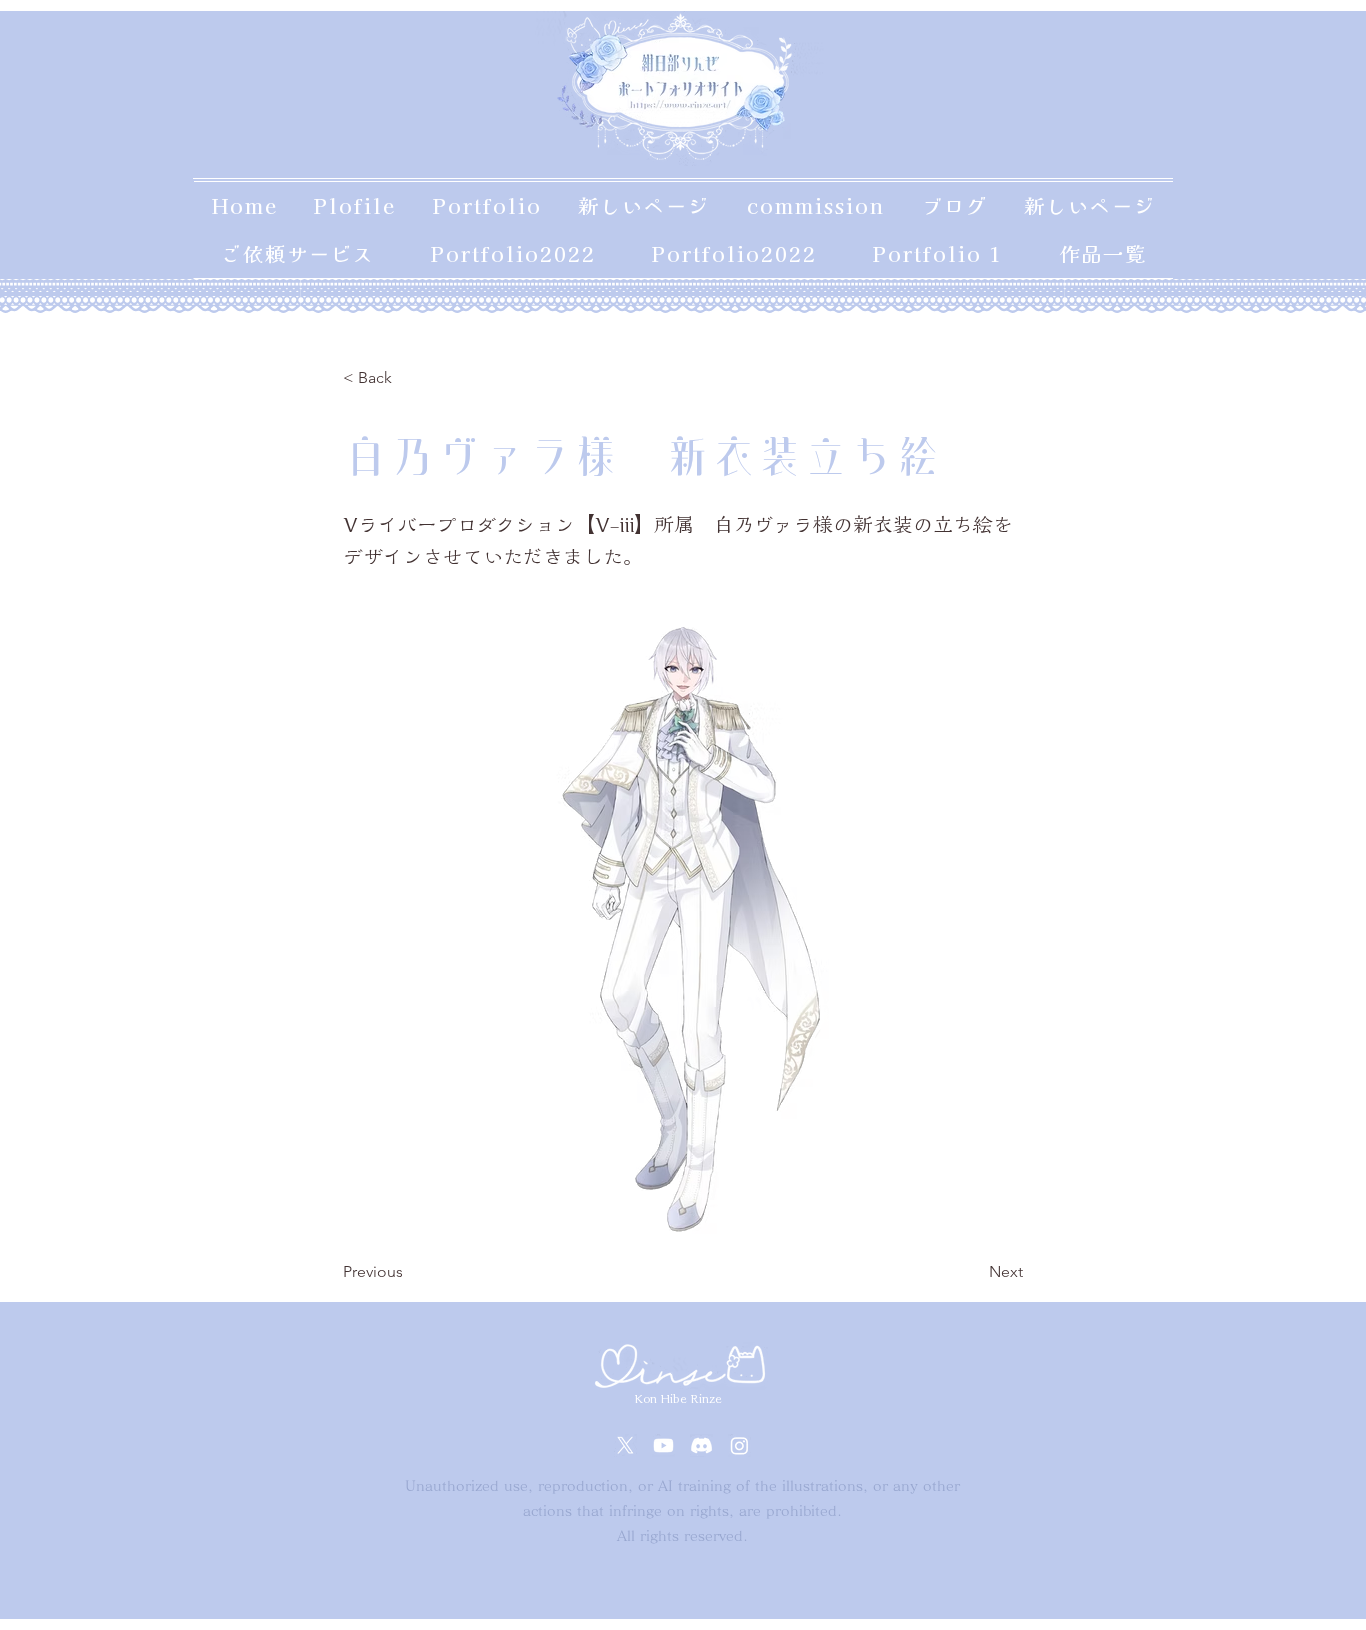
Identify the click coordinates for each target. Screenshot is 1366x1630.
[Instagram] (739, 1445)
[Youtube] (663, 1445)
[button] (409, 378)
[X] (625, 1445)
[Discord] (701, 1445)
